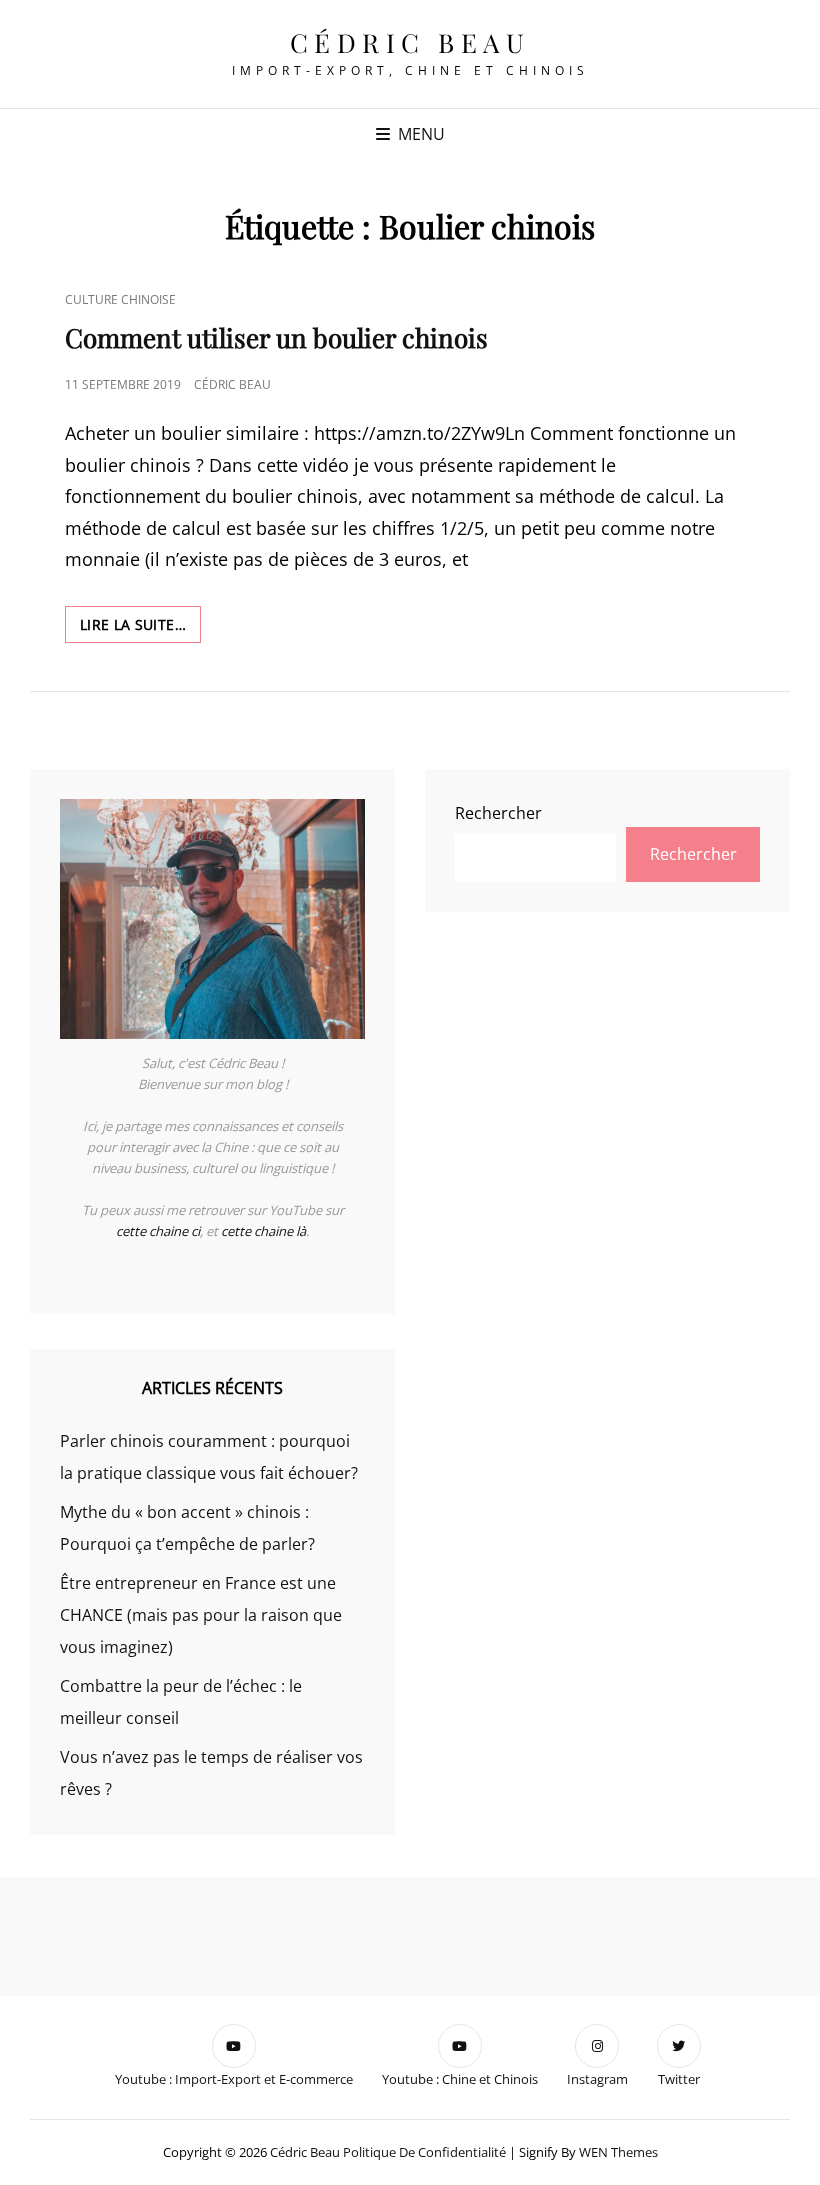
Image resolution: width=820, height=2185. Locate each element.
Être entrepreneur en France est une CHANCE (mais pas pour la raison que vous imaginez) (201, 1615)
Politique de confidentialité (424, 2152)
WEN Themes (618, 2152)
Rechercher (498, 813)
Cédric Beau (410, 42)
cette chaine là (263, 1231)
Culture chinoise (120, 299)
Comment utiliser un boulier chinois (276, 337)
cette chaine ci (158, 1231)
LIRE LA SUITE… (140, 628)
